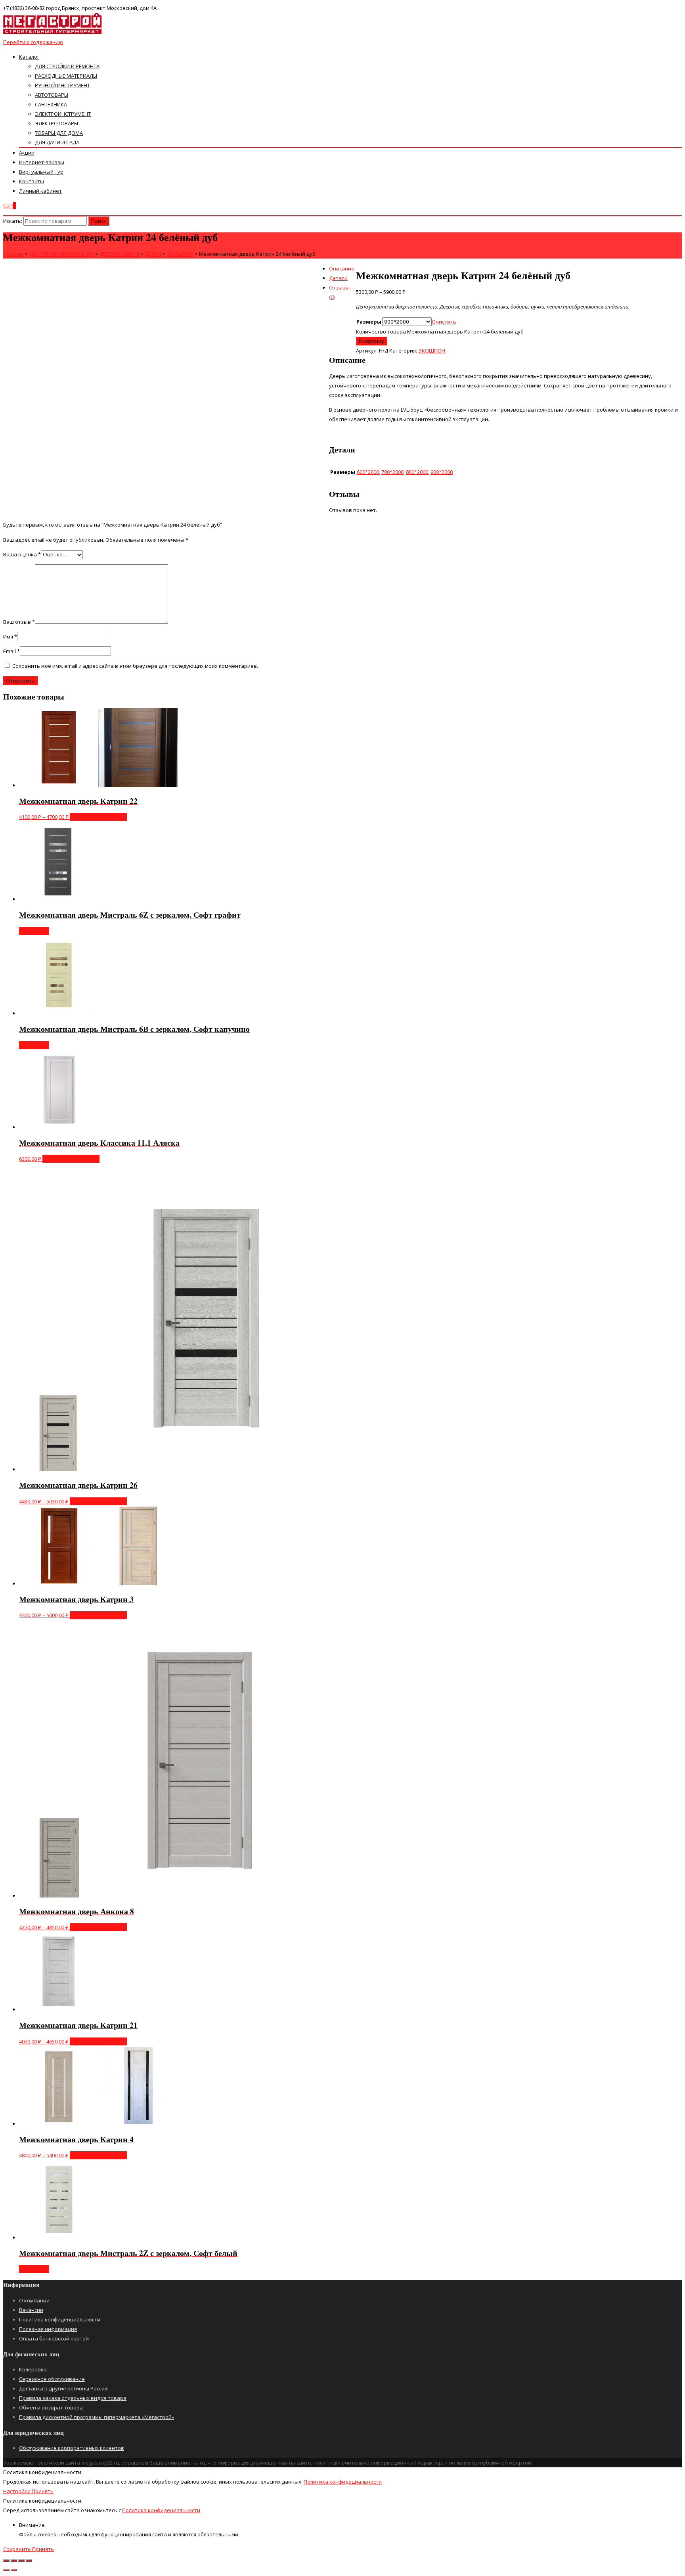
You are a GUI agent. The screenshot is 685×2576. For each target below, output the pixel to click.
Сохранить (18, 2549)
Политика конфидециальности (343, 2482)
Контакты (32, 181)
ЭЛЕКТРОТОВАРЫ (56, 123)
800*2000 (417, 472)
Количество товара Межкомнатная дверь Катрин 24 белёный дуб (440, 332)
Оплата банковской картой (54, 2338)
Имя (10, 636)
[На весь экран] (21, 2561)
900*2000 (442, 472)
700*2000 (392, 472)
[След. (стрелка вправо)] (14, 2570)
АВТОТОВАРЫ (52, 95)
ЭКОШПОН (432, 351)
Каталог (29, 57)
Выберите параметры (98, 817)
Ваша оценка (22, 554)
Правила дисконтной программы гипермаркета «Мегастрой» (97, 2417)
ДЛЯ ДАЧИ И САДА (57, 142)
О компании (34, 2300)
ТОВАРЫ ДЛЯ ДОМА (59, 133)
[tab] (350, 268)
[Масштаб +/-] (29, 2561)
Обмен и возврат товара (51, 2407)
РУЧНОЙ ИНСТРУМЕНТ (62, 85)
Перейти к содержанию (33, 42)
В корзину (371, 341)
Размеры (369, 322)
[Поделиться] (14, 2561)
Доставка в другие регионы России (63, 2388)
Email (11, 651)
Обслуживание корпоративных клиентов (72, 2448)
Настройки (17, 2491)
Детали (338, 278)
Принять (43, 2491)
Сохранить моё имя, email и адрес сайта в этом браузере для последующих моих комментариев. (135, 666)
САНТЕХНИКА (51, 104)
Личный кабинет (40, 191)
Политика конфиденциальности (60, 2319)
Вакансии (31, 2310)
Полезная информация (48, 2329)
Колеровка (33, 2369)
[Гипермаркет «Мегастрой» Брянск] (53, 33)
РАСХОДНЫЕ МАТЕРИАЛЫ (66, 76)
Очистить (444, 322)
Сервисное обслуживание (52, 2379)
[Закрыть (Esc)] (6, 2561)
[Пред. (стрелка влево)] (6, 2570)
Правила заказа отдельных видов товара (73, 2398)
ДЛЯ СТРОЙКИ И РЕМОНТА (67, 66)
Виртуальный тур (41, 172)
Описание (342, 268)
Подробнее (34, 931)
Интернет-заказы (42, 162)
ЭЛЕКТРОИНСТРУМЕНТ (63, 114)
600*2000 (368, 472)
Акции (27, 153)
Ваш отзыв (19, 622)
